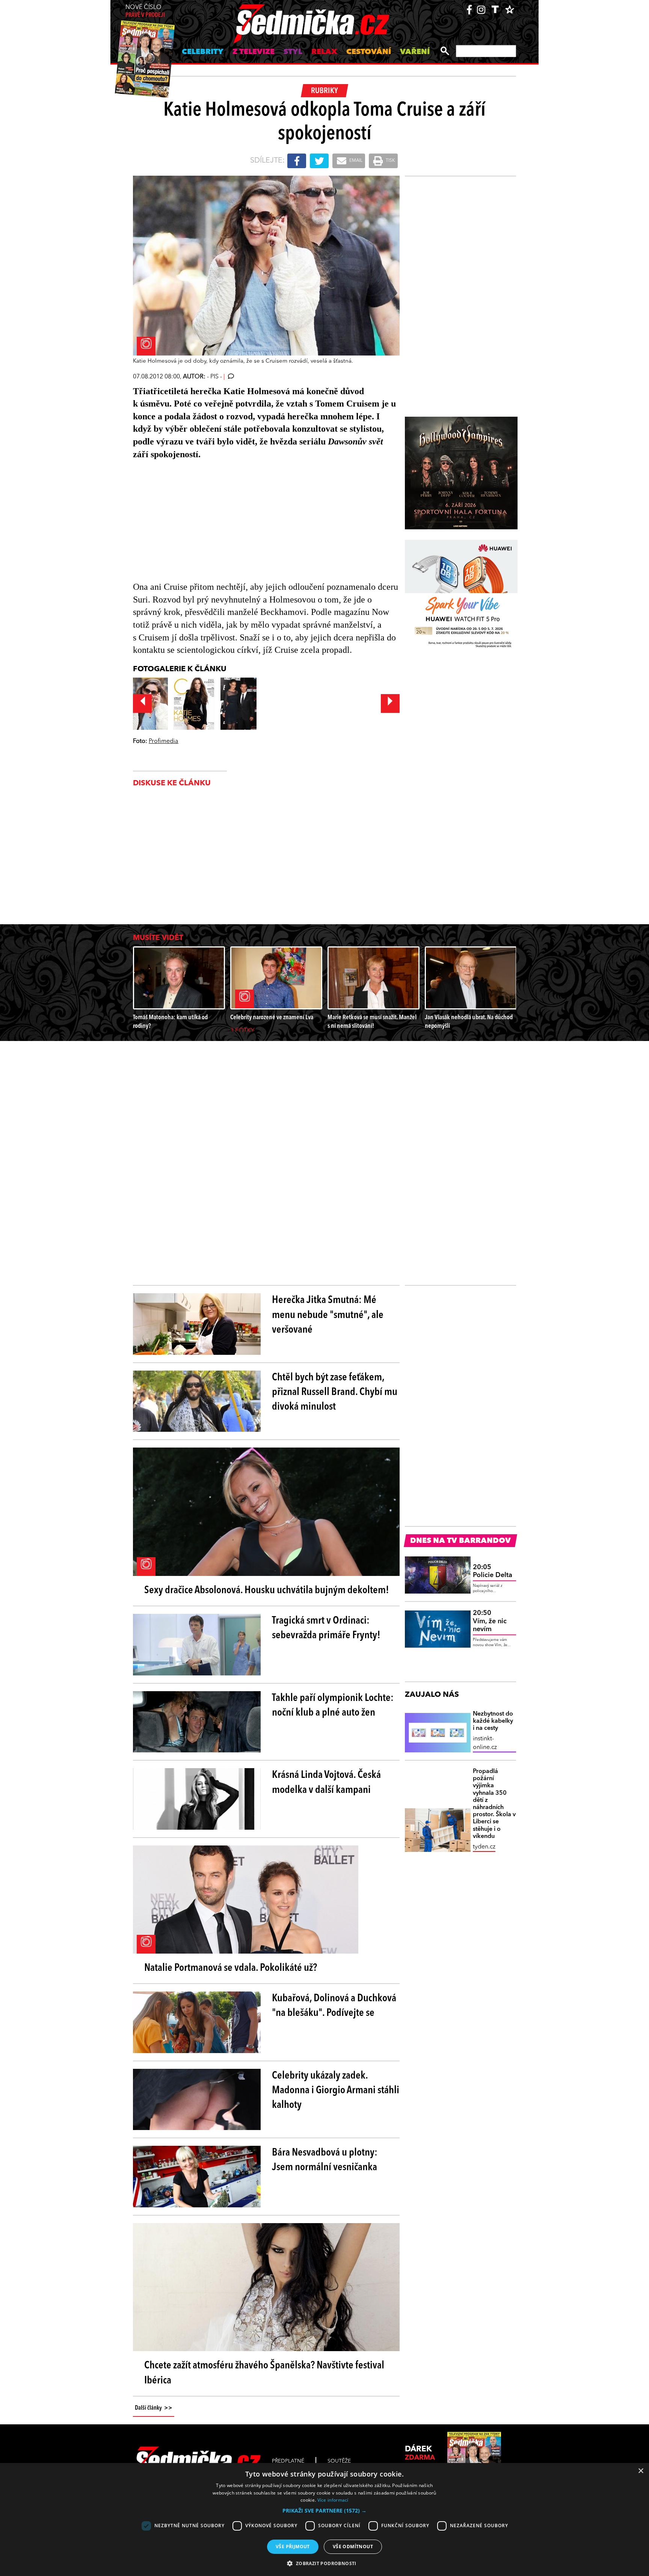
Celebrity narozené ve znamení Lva (272, 1018)
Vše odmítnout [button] (353, 2547)
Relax (324, 52)
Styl (293, 52)
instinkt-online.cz (485, 1743)
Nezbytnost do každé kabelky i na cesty (493, 1721)
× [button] (641, 2471)
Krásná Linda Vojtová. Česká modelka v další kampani (326, 1783)
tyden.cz (484, 1847)
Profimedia (164, 741)
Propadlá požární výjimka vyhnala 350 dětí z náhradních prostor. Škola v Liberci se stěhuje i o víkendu (494, 1804)
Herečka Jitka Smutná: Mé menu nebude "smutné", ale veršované (328, 1315)
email (355, 161)
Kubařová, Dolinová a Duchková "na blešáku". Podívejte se (334, 2006)
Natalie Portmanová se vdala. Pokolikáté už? (231, 1968)
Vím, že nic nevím (490, 1621)
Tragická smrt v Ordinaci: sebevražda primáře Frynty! (326, 1628)
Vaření (415, 52)
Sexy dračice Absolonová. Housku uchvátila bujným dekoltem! (267, 1591)
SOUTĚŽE (339, 2461)
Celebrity (203, 52)
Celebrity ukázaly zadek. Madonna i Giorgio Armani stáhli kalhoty (336, 2091)
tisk (390, 161)
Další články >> (154, 2408)
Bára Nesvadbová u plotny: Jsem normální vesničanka (325, 2160)
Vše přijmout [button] (293, 2547)
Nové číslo (145, 11)
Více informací (333, 2500)
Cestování (369, 52)
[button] (324, 2511)
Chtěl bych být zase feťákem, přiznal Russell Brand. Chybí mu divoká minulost (335, 1392)
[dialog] (324, 2520)
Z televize (254, 52)
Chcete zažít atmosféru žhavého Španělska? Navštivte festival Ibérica (264, 2373)
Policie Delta (493, 1571)
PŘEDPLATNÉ (288, 2461)
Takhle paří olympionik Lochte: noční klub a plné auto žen (333, 1706)
